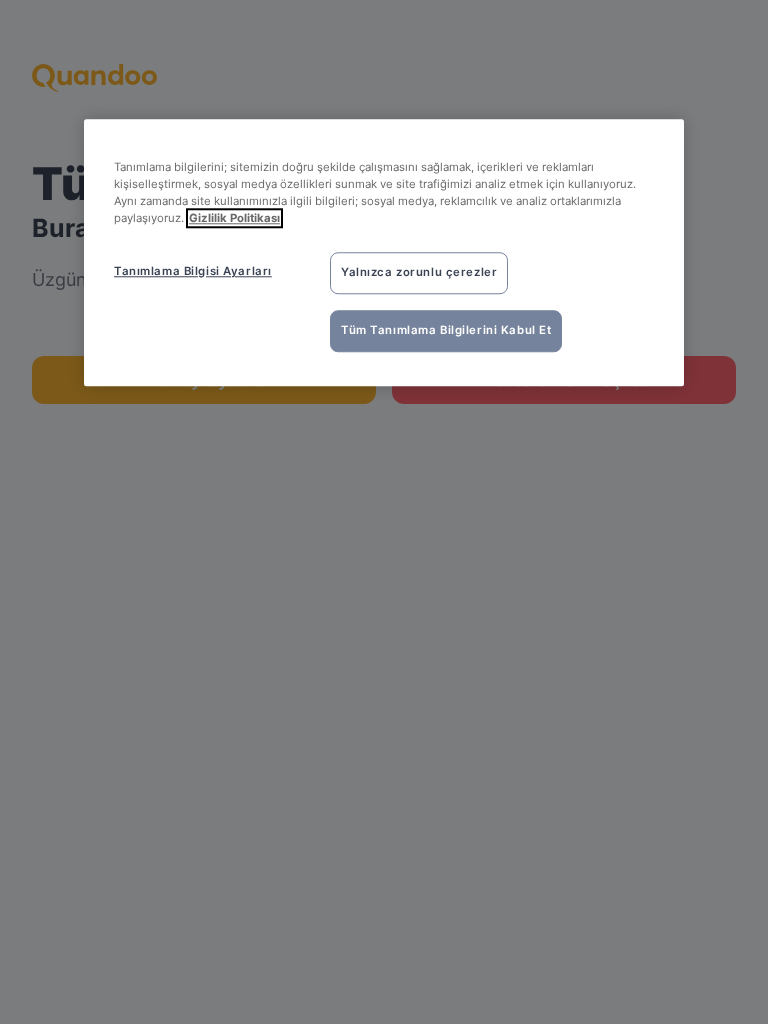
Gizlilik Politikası (234, 218)
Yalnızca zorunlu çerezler (419, 272)
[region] (384, 252)
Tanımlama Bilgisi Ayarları (193, 271)
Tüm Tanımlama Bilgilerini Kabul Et (446, 330)
